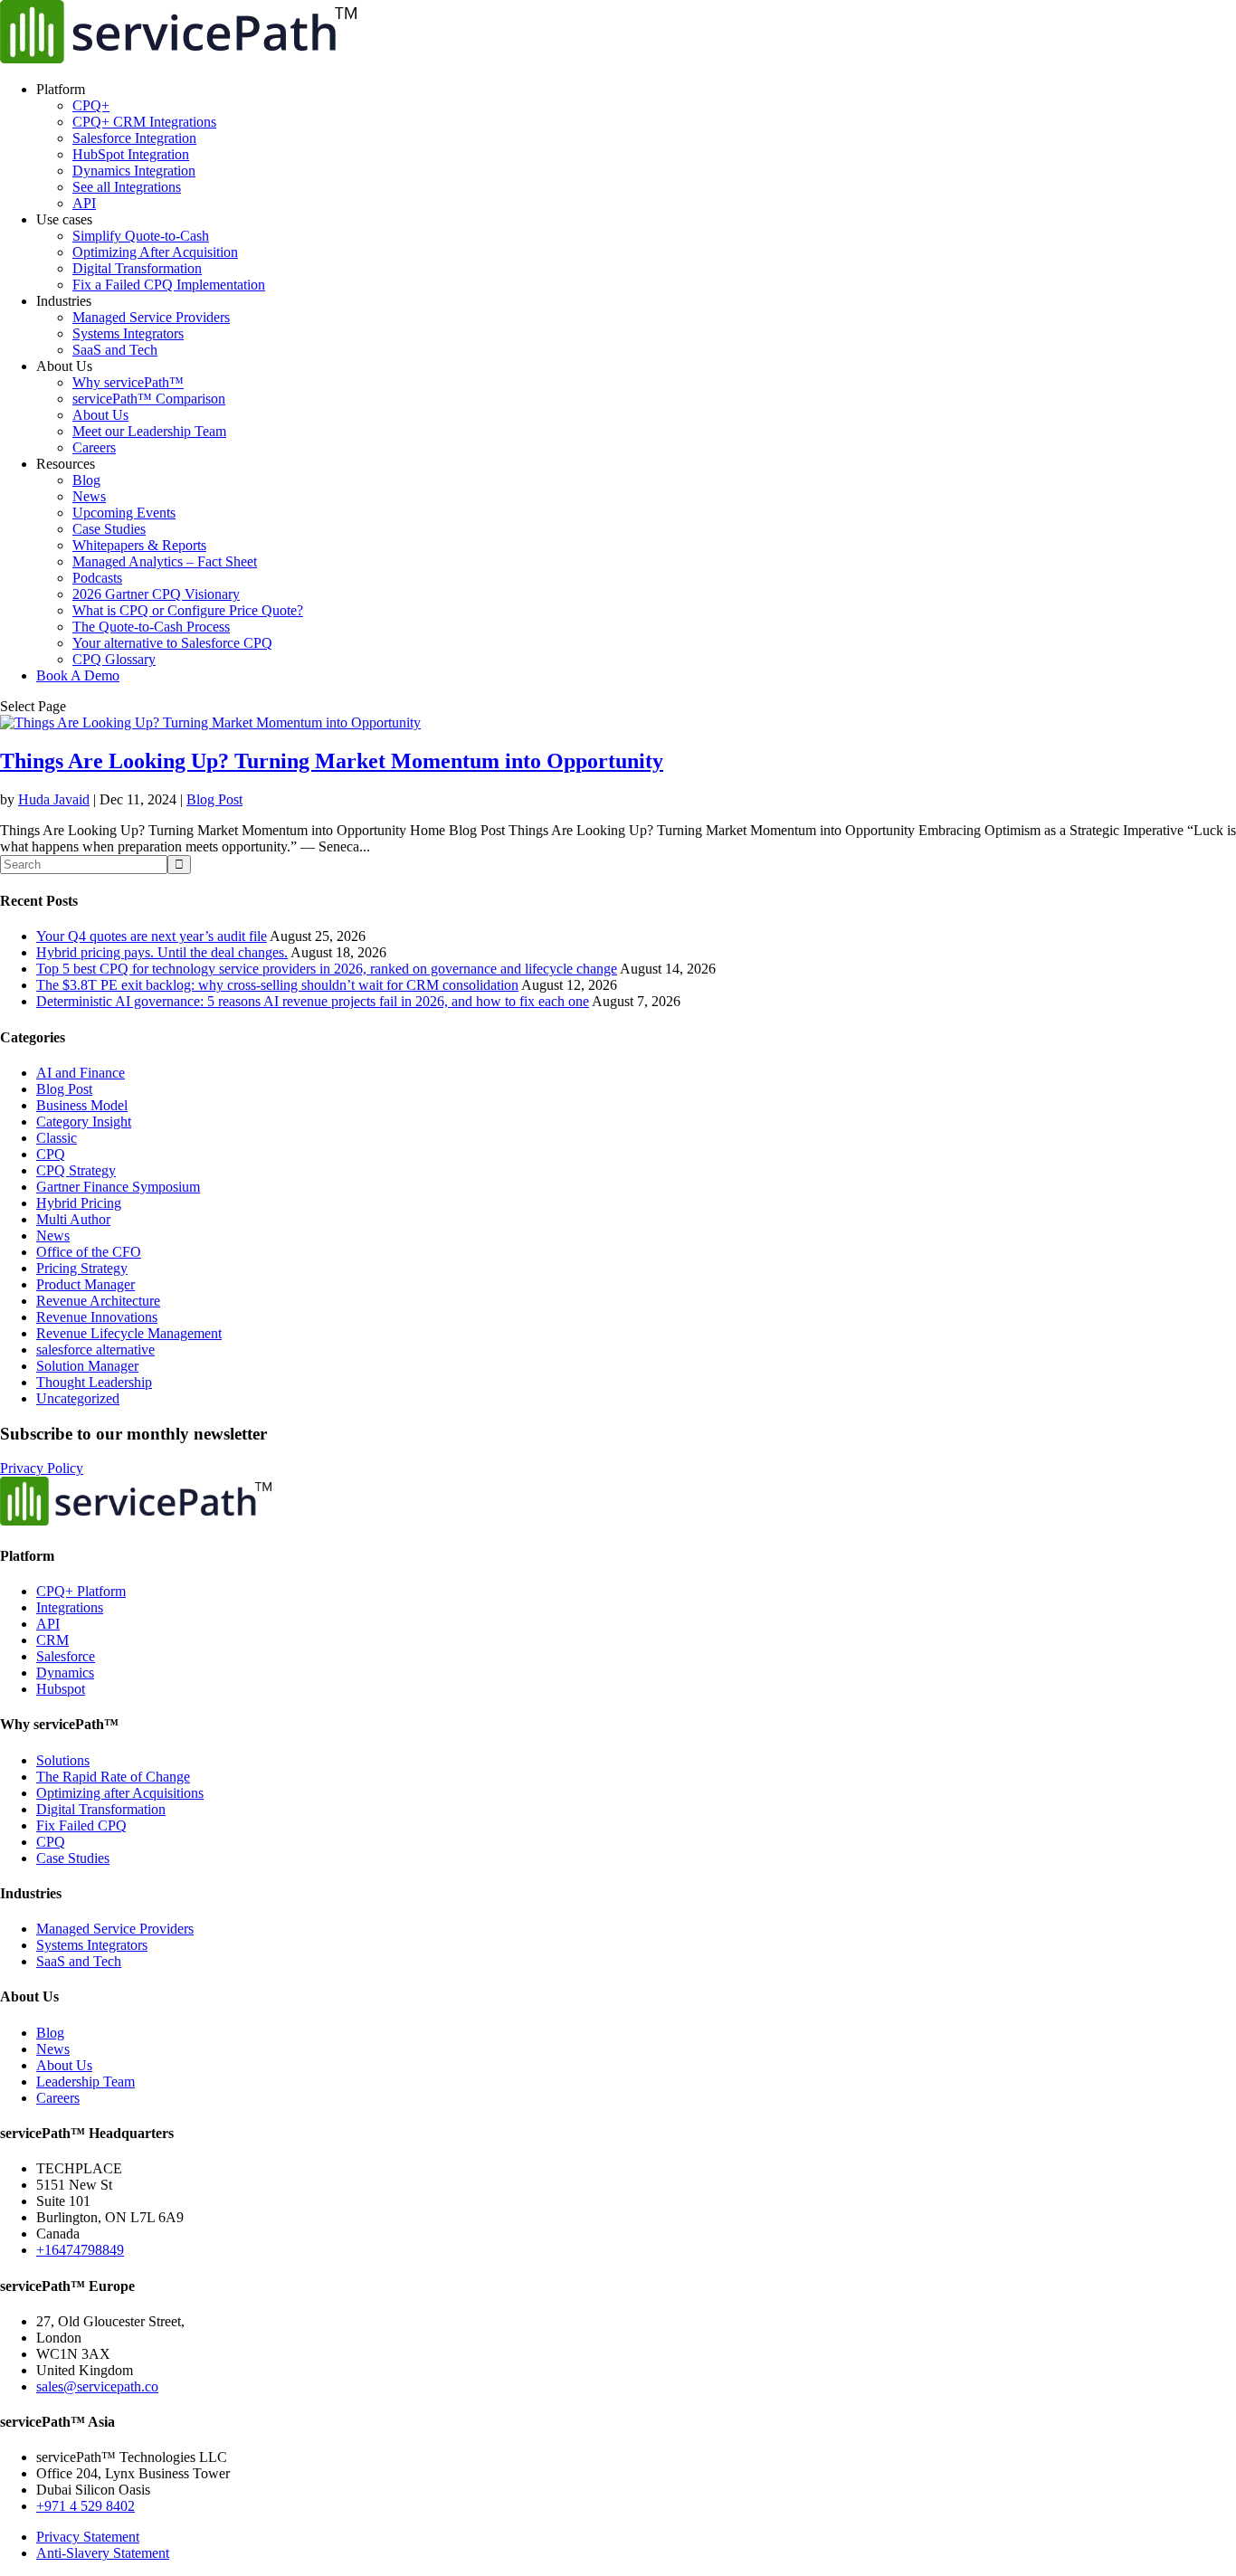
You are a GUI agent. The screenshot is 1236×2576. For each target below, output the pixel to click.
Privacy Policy (42, 1468)
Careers (94, 447)
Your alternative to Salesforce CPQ (172, 643)
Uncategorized (78, 1398)
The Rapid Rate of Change (113, 1777)
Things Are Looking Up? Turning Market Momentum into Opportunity (332, 761)
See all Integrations (127, 187)
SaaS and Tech (115, 350)
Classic (57, 1138)
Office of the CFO (89, 1252)
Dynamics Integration (134, 171)
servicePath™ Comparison (149, 399)
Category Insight (84, 1122)
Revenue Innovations (97, 1317)
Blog (86, 480)
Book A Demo (78, 675)
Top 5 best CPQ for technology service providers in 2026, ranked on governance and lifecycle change (327, 969)
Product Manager (86, 1284)
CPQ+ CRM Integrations (144, 122)
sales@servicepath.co (97, 2386)
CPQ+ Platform (81, 1591)
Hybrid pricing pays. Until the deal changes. (162, 952)
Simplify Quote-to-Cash (141, 236)
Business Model (82, 1105)
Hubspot (61, 1689)
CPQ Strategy (76, 1170)
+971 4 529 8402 (86, 2506)
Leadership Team (86, 2082)
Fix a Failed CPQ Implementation (169, 285)
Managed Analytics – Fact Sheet (165, 561)
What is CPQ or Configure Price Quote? (188, 610)
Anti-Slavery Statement (103, 2553)
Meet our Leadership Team (149, 431)
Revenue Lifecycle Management (129, 1333)
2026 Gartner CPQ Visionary (156, 594)
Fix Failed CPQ (81, 1825)
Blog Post (214, 799)
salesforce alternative (95, 1350)
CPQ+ (91, 105)
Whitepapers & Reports (139, 545)
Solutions (63, 1760)
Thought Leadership (94, 1382)
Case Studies (109, 529)
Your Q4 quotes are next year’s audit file (152, 936)
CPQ (51, 1154)
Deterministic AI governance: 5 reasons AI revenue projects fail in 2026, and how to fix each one (313, 1001)
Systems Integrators (128, 333)
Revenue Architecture (98, 1301)
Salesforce (66, 1656)
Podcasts (97, 578)
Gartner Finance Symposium (118, 1187)
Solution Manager (87, 1366)
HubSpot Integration (131, 154)
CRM (52, 1640)
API (84, 203)
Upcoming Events (124, 513)
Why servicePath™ (128, 382)
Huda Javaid (54, 799)
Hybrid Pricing (79, 1203)
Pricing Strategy (82, 1268)
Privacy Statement (88, 2537)
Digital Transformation (137, 268)
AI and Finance (81, 1073)
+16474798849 (80, 2250)
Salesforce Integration (134, 138)
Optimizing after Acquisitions (120, 1793)
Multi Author (73, 1219)
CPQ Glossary (114, 659)
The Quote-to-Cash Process (151, 627)
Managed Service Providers (151, 317)
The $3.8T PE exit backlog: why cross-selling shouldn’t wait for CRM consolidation (277, 985)
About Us (100, 415)
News (89, 496)
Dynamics (65, 1673)
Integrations (70, 1607)
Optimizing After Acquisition (155, 252)
